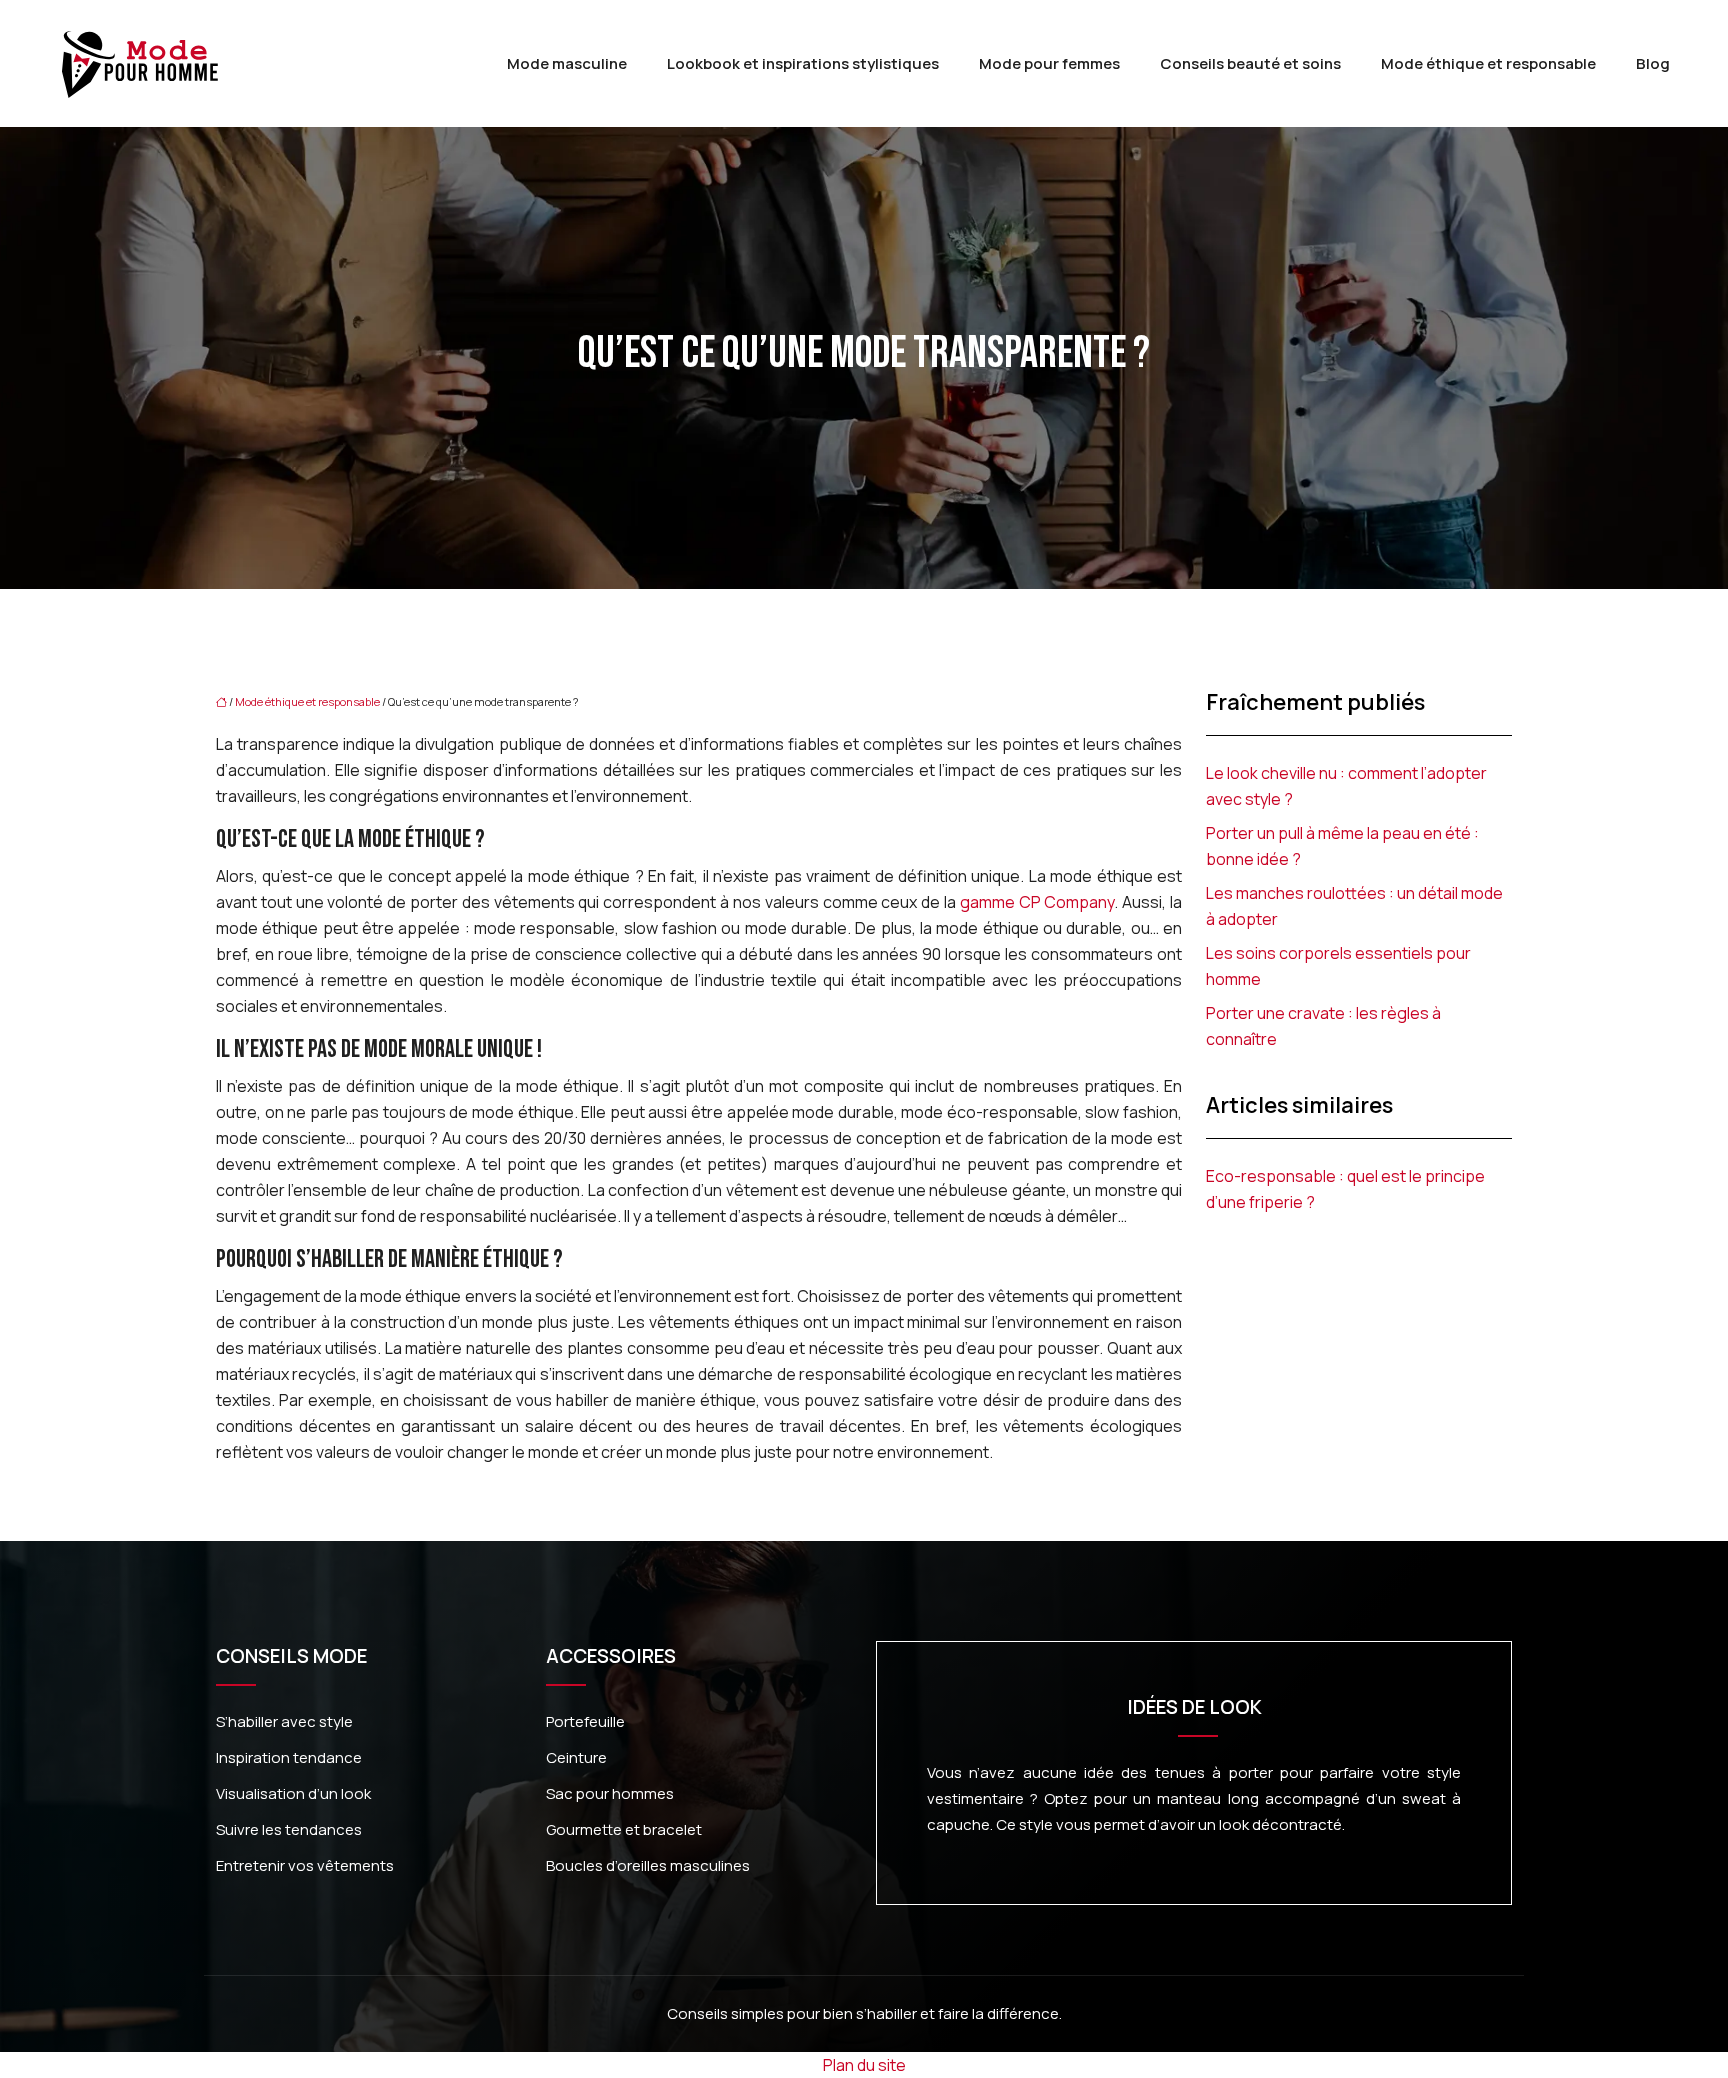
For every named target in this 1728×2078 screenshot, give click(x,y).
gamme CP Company (1037, 902)
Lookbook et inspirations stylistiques (803, 63)
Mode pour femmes (1049, 63)
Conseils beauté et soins (1250, 63)
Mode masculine (567, 63)
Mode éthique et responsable (1488, 63)
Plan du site (864, 2065)
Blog (1653, 63)
